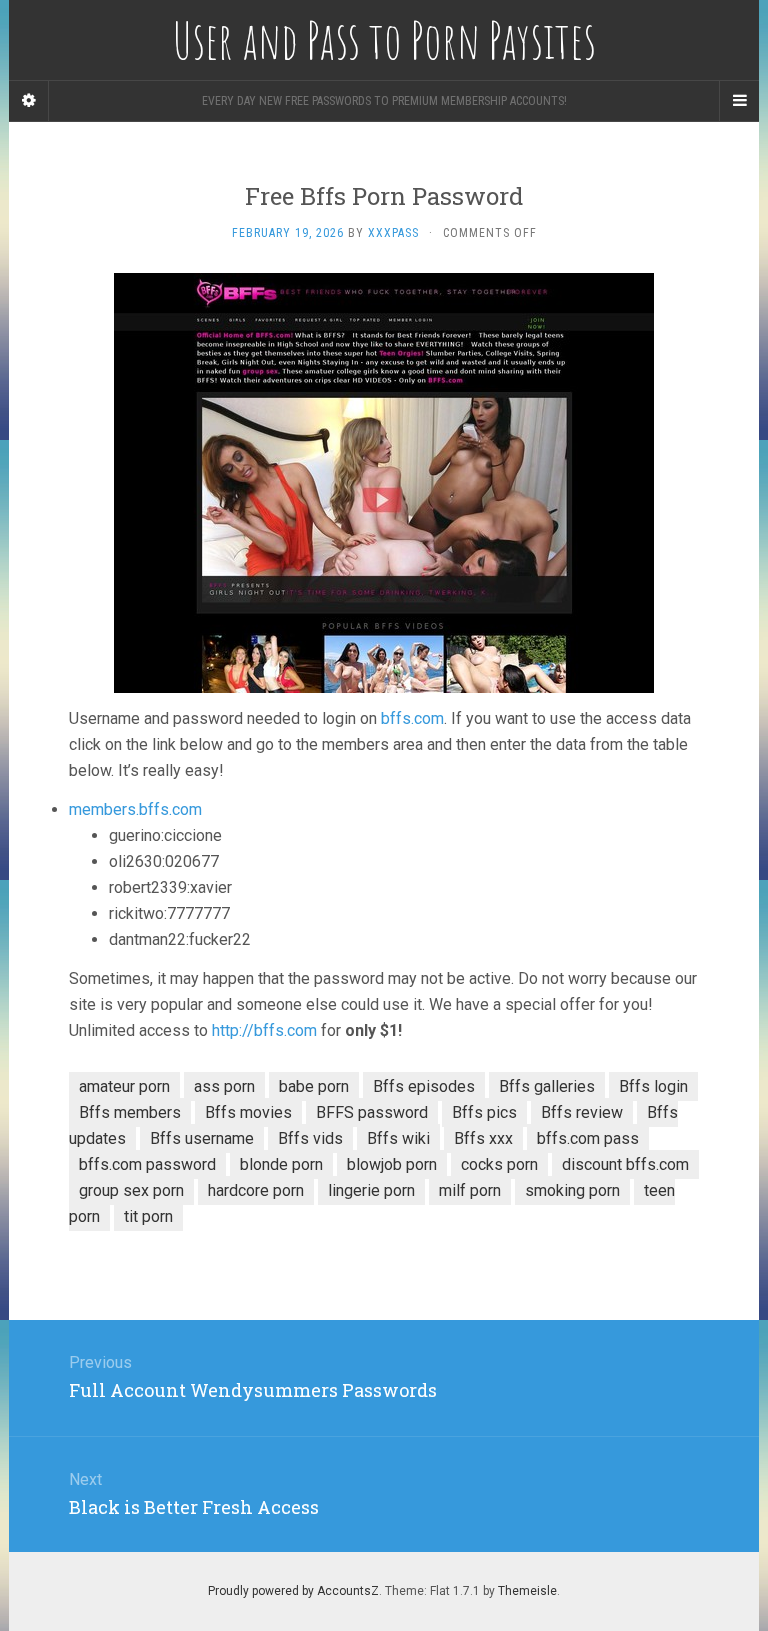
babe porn (314, 1086)
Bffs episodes (424, 1086)
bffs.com (412, 718)
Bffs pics (484, 1112)
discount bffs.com (625, 1164)
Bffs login (653, 1086)
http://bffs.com (264, 1030)
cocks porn (499, 1164)
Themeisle (527, 1591)
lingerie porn (371, 1190)
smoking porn (572, 1190)
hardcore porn (256, 1190)
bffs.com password (147, 1164)
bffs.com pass (588, 1138)
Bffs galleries (547, 1086)
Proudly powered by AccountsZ (293, 1591)
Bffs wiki (398, 1138)
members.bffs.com (135, 809)
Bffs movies (248, 1112)
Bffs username (202, 1138)
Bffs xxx (483, 1138)
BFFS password (372, 1112)
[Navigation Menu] (739, 101)
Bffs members (130, 1112)
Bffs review (582, 1112)
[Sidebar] (29, 101)
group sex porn (131, 1190)
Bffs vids (310, 1138)
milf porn (470, 1190)
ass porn (224, 1086)
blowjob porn (392, 1164)
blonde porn (281, 1164)
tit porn (148, 1216)
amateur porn (124, 1086)
